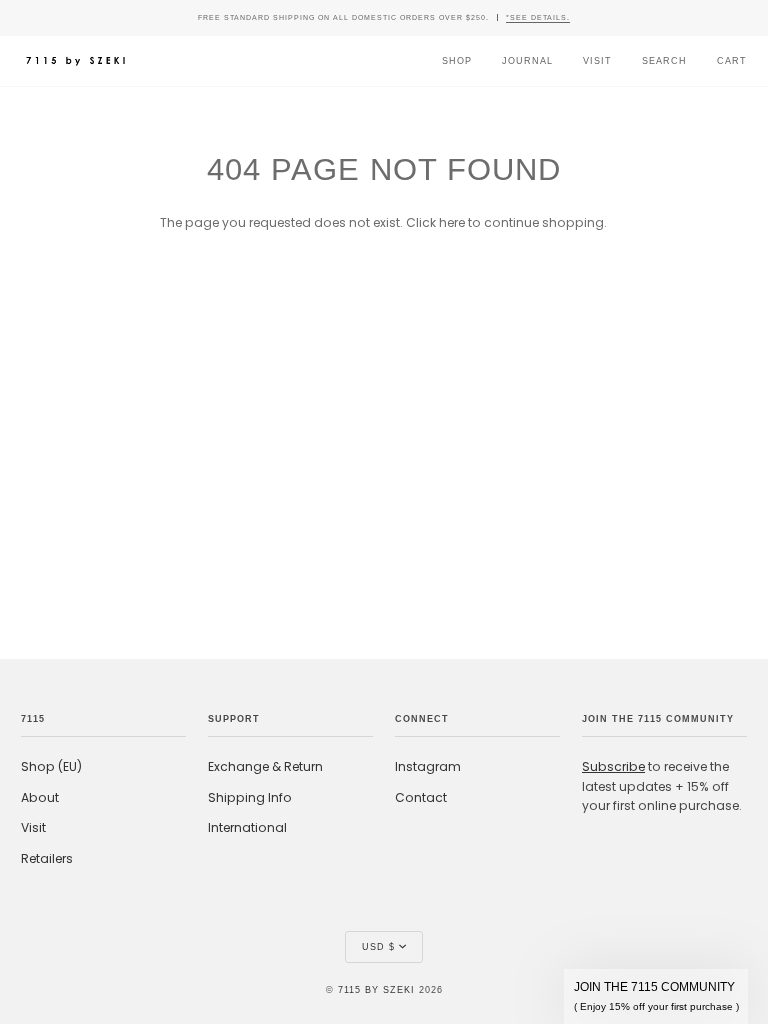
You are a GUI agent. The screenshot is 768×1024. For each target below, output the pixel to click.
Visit (33, 827)
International (247, 827)
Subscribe (613, 766)
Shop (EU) (51, 766)
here (452, 222)
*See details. (538, 17)
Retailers (47, 858)
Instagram (428, 766)
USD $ (378, 947)
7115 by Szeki (376, 990)
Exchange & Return (265, 766)
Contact (421, 797)
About (40, 797)
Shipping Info (250, 797)
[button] (656, 996)
